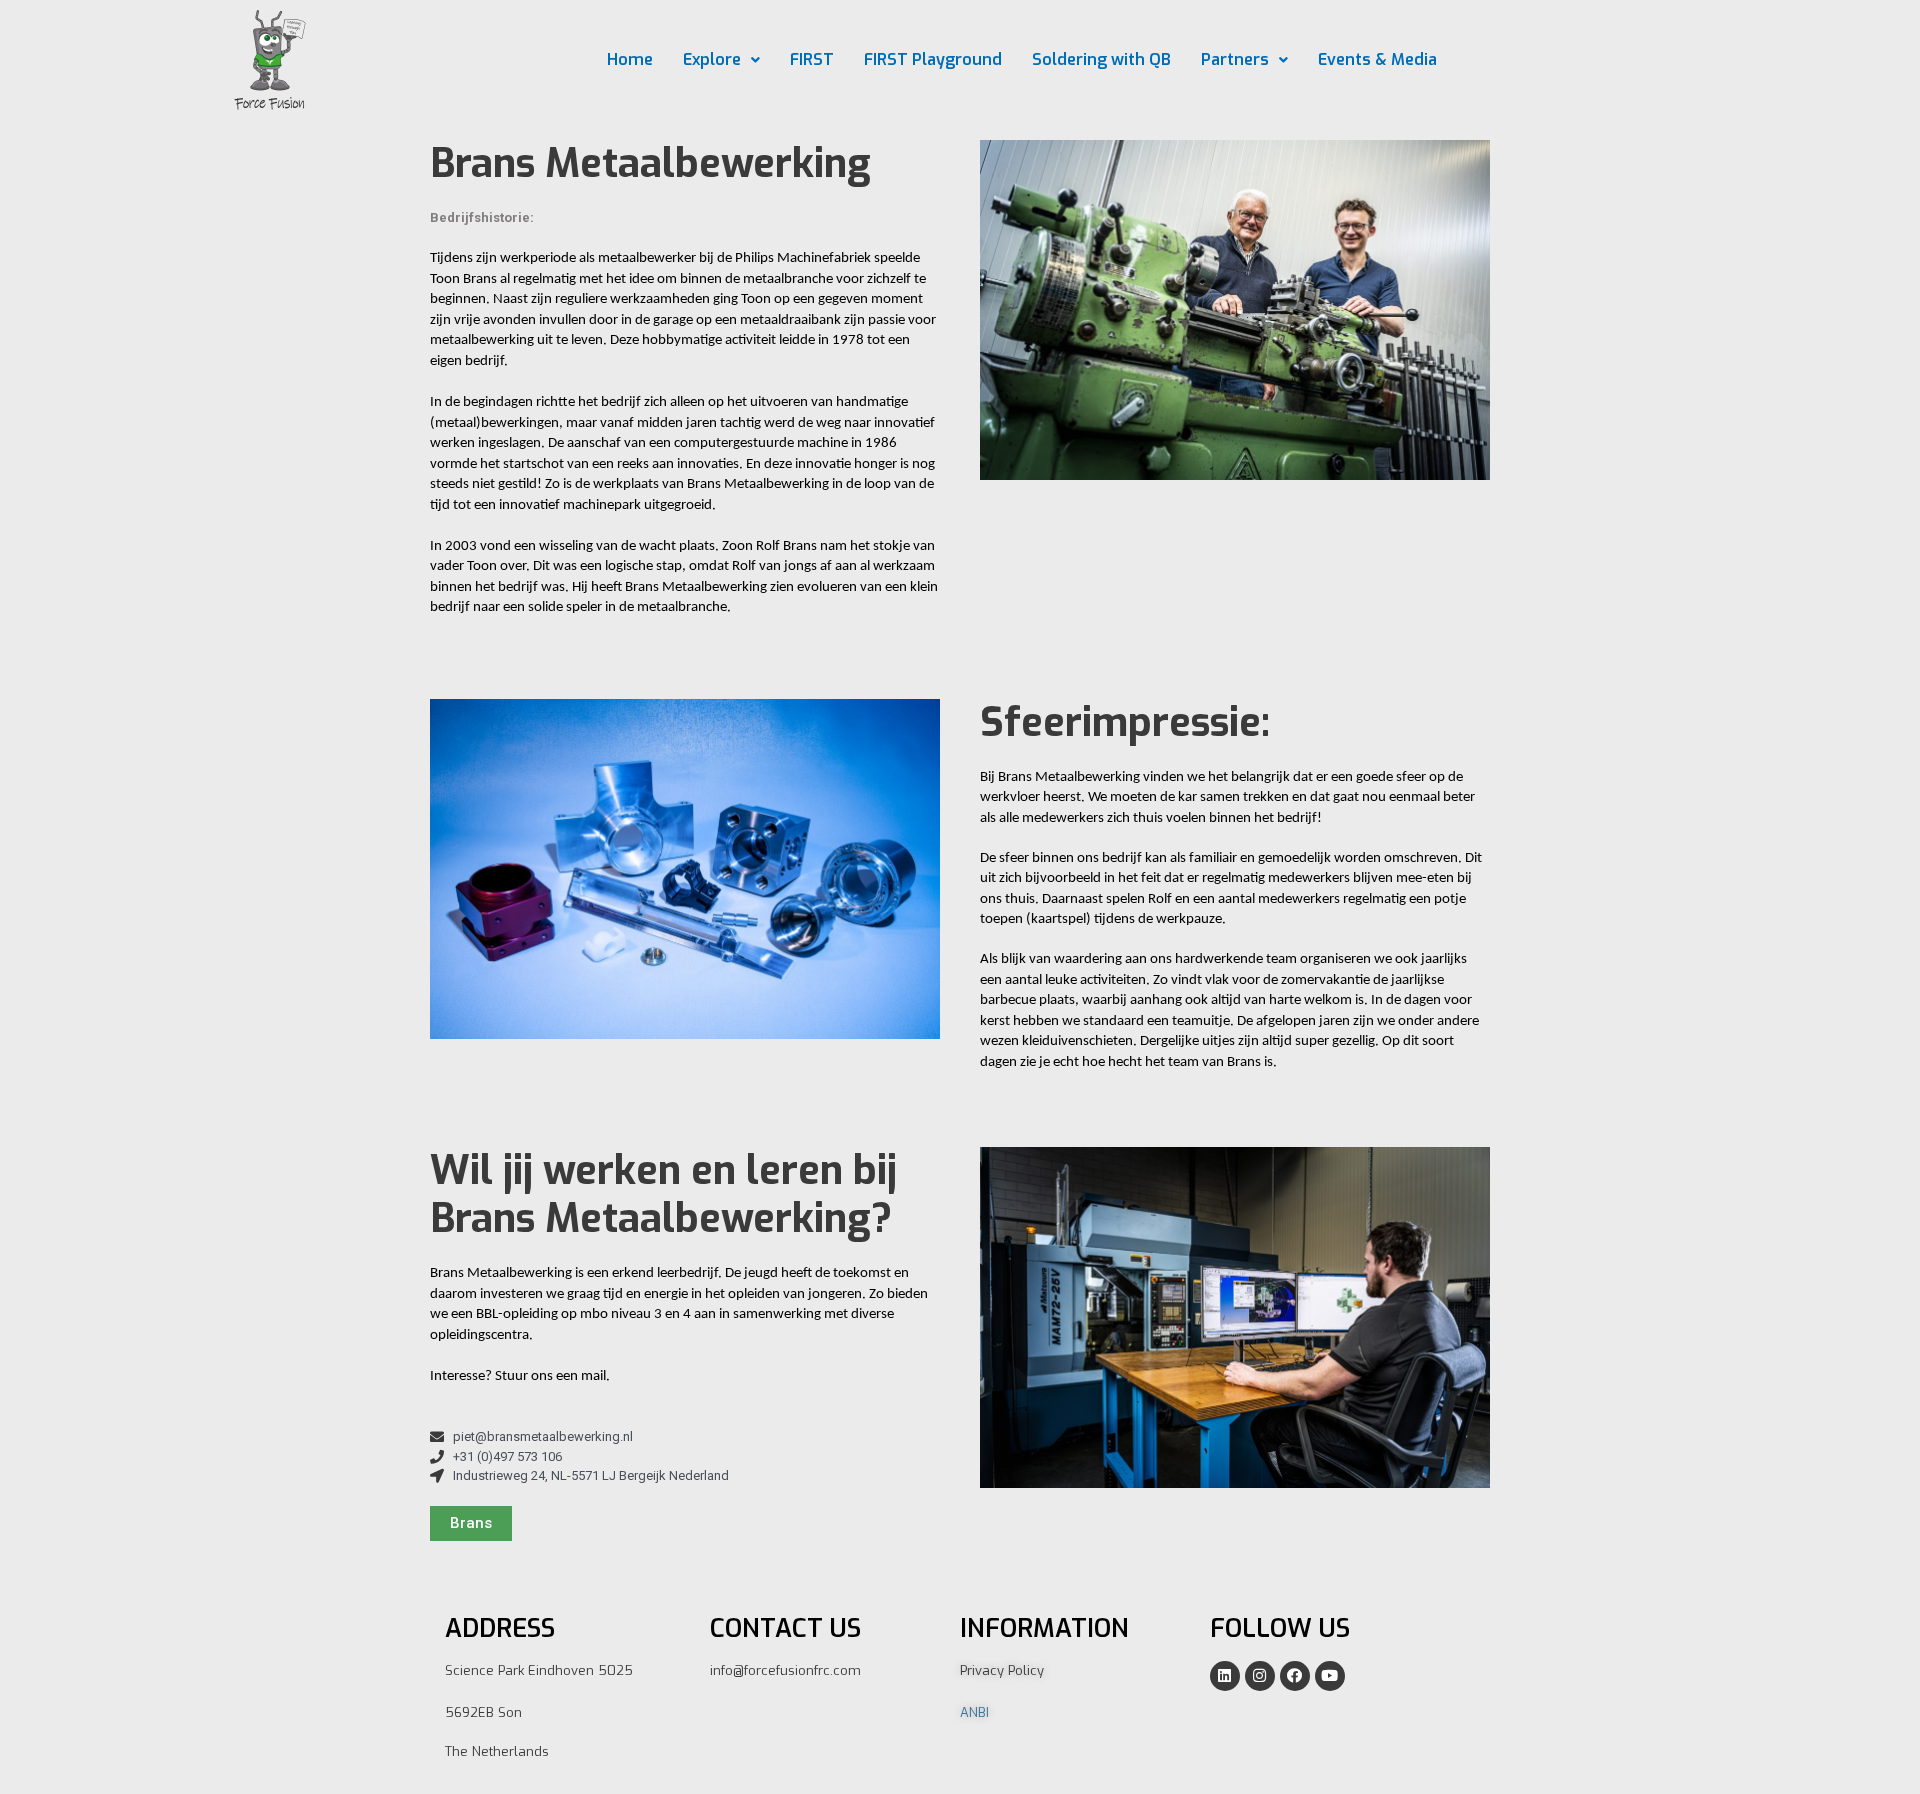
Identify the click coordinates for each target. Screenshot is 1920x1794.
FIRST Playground (933, 59)
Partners (1235, 59)
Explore (712, 59)
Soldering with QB (1101, 59)
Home (630, 59)
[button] (471, 1523)
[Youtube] (1330, 1676)
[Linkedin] (1225, 1676)
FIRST (812, 59)
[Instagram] (1260, 1676)
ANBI (974, 1712)
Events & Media (1377, 59)
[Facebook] (1295, 1676)
